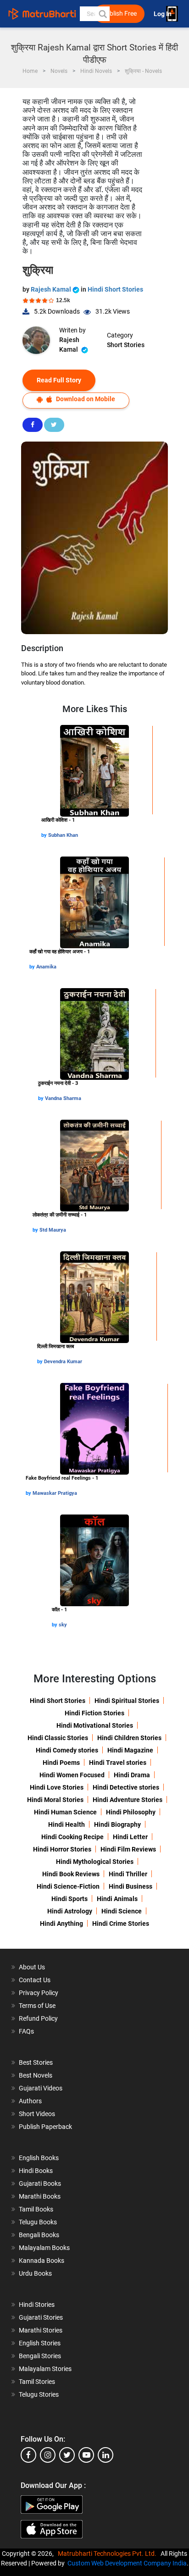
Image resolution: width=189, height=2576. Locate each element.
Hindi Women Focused (72, 1775)
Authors (30, 2101)
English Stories (40, 2343)
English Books (39, 2158)
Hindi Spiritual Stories (127, 1701)
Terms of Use (37, 2006)
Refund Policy (38, 2018)
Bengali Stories (40, 2356)
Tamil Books (36, 2209)
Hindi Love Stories (57, 1787)
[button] (102, 14)
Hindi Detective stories (126, 1787)
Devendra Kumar (63, 1362)
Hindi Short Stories (115, 289)
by (45, 835)
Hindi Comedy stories (67, 1750)
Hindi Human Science (65, 1812)
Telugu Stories (39, 2394)
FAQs (26, 2031)
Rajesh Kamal (52, 289)
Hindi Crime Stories (121, 1924)
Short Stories (126, 345)
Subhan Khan (63, 835)
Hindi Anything (61, 1924)
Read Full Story (59, 380)
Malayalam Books (44, 2248)
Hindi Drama (132, 1775)
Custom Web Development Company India (127, 2563)
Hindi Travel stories (118, 1763)
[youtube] (86, 2455)
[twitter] (67, 2455)
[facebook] (28, 2455)
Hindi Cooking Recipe (72, 1837)
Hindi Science (122, 1911)
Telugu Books (38, 2222)
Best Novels (36, 2075)
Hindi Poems (61, 1763)
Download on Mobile (85, 399)
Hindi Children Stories (129, 1738)
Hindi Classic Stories (58, 1738)
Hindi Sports (69, 1899)
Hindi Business (131, 1886)
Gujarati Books (40, 2184)
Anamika (46, 967)
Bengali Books (39, 2235)
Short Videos (37, 2114)
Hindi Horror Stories (62, 1849)
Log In (163, 14)
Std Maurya (53, 1230)
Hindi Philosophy (131, 1812)
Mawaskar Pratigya (55, 1493)
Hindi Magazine (130, 1750)
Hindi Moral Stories (55, 1800)
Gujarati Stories (41, 2317)
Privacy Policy (39, 1993)
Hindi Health (67, 1824)
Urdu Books (35, 2273)
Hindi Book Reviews (71, 1874)
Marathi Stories (41, 2330)
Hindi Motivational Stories (95, 1725)
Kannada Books (42, 2261)
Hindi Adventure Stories (128, 1800)
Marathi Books (40, 2196)
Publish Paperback (45, 2127)
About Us (32, 1967)
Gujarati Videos (41, 2088)
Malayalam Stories (45, 2369)
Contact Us (35, 1980)
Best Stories (36, 2062)
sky (63, 1625)
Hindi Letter (130, 1837)
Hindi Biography (117, 1824)
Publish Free (119, 14)
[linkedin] (106, 2455)
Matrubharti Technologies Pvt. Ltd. (108, 2554)
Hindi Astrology (70, 1911)
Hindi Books (36, 2171)
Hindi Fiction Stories (94, 1713)
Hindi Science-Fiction (68, 1886)
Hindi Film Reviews (128, 1849)
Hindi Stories (37, 2305)
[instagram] (48, 2455)
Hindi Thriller (128, 1874)
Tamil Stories (37, 2382)
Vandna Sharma (63, 1098)
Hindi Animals (117, 1899)
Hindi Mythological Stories (95, 1862)
